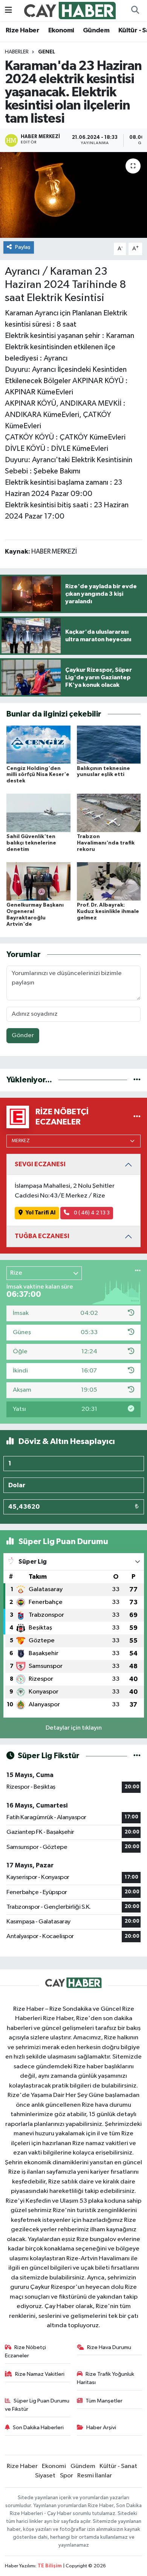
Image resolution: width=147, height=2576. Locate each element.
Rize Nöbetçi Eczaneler (26, 2352)
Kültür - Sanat (118, 2466)
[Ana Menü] (8, 10)
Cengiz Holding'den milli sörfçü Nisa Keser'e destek (38, 775)
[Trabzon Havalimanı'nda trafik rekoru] (109, 813)
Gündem (96, 30)
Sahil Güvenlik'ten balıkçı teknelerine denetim (31, 843)
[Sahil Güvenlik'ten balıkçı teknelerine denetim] (38, 813)
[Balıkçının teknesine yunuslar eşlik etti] (109, 744)
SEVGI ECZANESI (40, 1164)
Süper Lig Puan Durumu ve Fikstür (37, 2405)
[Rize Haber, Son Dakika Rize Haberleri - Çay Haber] (70, 10)
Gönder (23, 1035)
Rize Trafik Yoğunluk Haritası (106, 2378)
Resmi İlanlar (95, 2476)
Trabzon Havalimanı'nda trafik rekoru (106, 843)
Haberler (17, 52)
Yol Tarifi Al (41, 1213)
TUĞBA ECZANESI (42, 1236)
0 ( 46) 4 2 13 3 (91, 1213)
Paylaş (23, 247)
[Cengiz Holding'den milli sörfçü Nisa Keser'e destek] (38, 744)
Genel (47, 52)
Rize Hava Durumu (109, 2347)
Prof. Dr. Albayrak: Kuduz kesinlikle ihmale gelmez (108, 911)
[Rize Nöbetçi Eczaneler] (137, 1117)
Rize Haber (22, 30)
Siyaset (45, 2476)
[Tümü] (137, 1080)
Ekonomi (61, 30)
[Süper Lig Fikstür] (137, 1756)
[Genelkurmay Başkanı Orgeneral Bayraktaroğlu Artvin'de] (38, 881)
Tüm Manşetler (104, 2401)
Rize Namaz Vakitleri (40, 2374)
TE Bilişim (50, 2566)
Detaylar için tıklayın (74, 1728)
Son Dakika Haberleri (38, 2428)
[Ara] (135, 11)
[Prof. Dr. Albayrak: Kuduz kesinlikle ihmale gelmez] (109, 881)
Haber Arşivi (101, 2428)
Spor (67, 2476)
